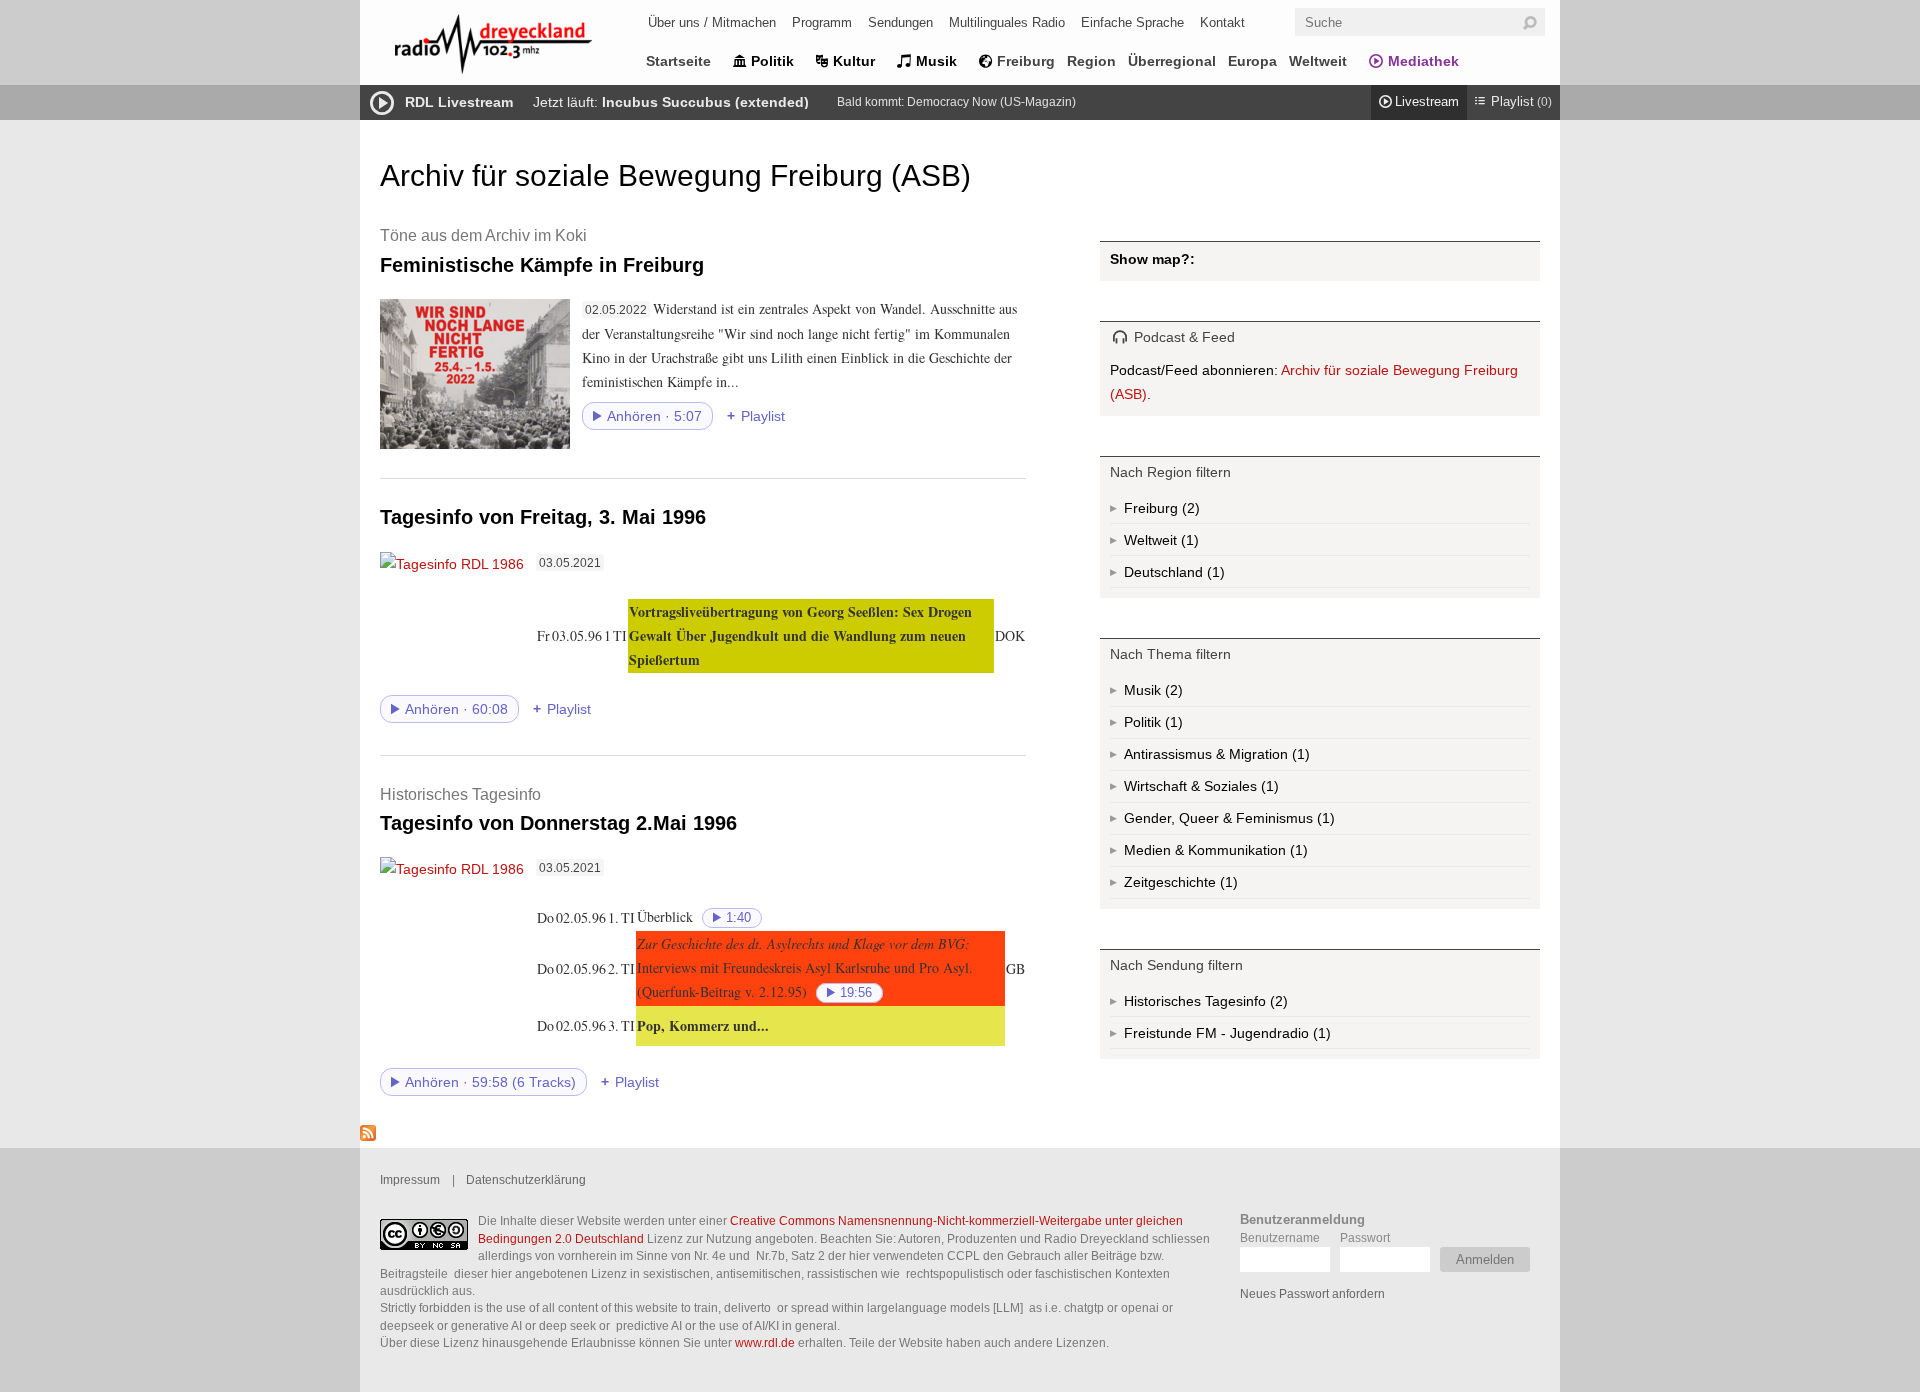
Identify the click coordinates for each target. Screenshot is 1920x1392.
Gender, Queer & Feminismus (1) (1268, 822)
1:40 (738, 918)
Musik (936, 61)
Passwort (1365, 1237)
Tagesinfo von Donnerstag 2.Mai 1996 (558, 809)
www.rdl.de (765, 1342)
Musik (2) (1172, 694)
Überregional (1172, 61)
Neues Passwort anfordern (1312, 1293)
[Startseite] (520, 47)
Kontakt (1222, 22)
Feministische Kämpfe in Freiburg (542, 250)
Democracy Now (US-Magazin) (991, 102)
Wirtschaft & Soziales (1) (1233, 790)
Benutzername (1280, 1237)
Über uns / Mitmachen (712, 22)
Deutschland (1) (1214, 576)
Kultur (854, 61)
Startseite (678, 61)
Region (1091, 61)
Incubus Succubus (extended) (705, 102)
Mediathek (1423, 61)
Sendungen (900, 22)
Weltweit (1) (1188, 544)
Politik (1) (1172, 726)
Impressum (410, 1179)
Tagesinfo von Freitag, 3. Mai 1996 (543, 517)
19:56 (856, 993)
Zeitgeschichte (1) (1227, 886)
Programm (822, 22)
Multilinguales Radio (1007, 22)
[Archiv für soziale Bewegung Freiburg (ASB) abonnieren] (368, 1136)
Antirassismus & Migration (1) (1261, 758)
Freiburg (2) (1189, 512)
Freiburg (1026, 61)
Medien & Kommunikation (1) (1265, 854)
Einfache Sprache (1132, 22)
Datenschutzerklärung (526, 1179)
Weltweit (1318, 61)
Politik (772, 61)
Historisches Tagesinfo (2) (1244, 1005)
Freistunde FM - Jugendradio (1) (1267, 1037)
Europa (1252, 61)
